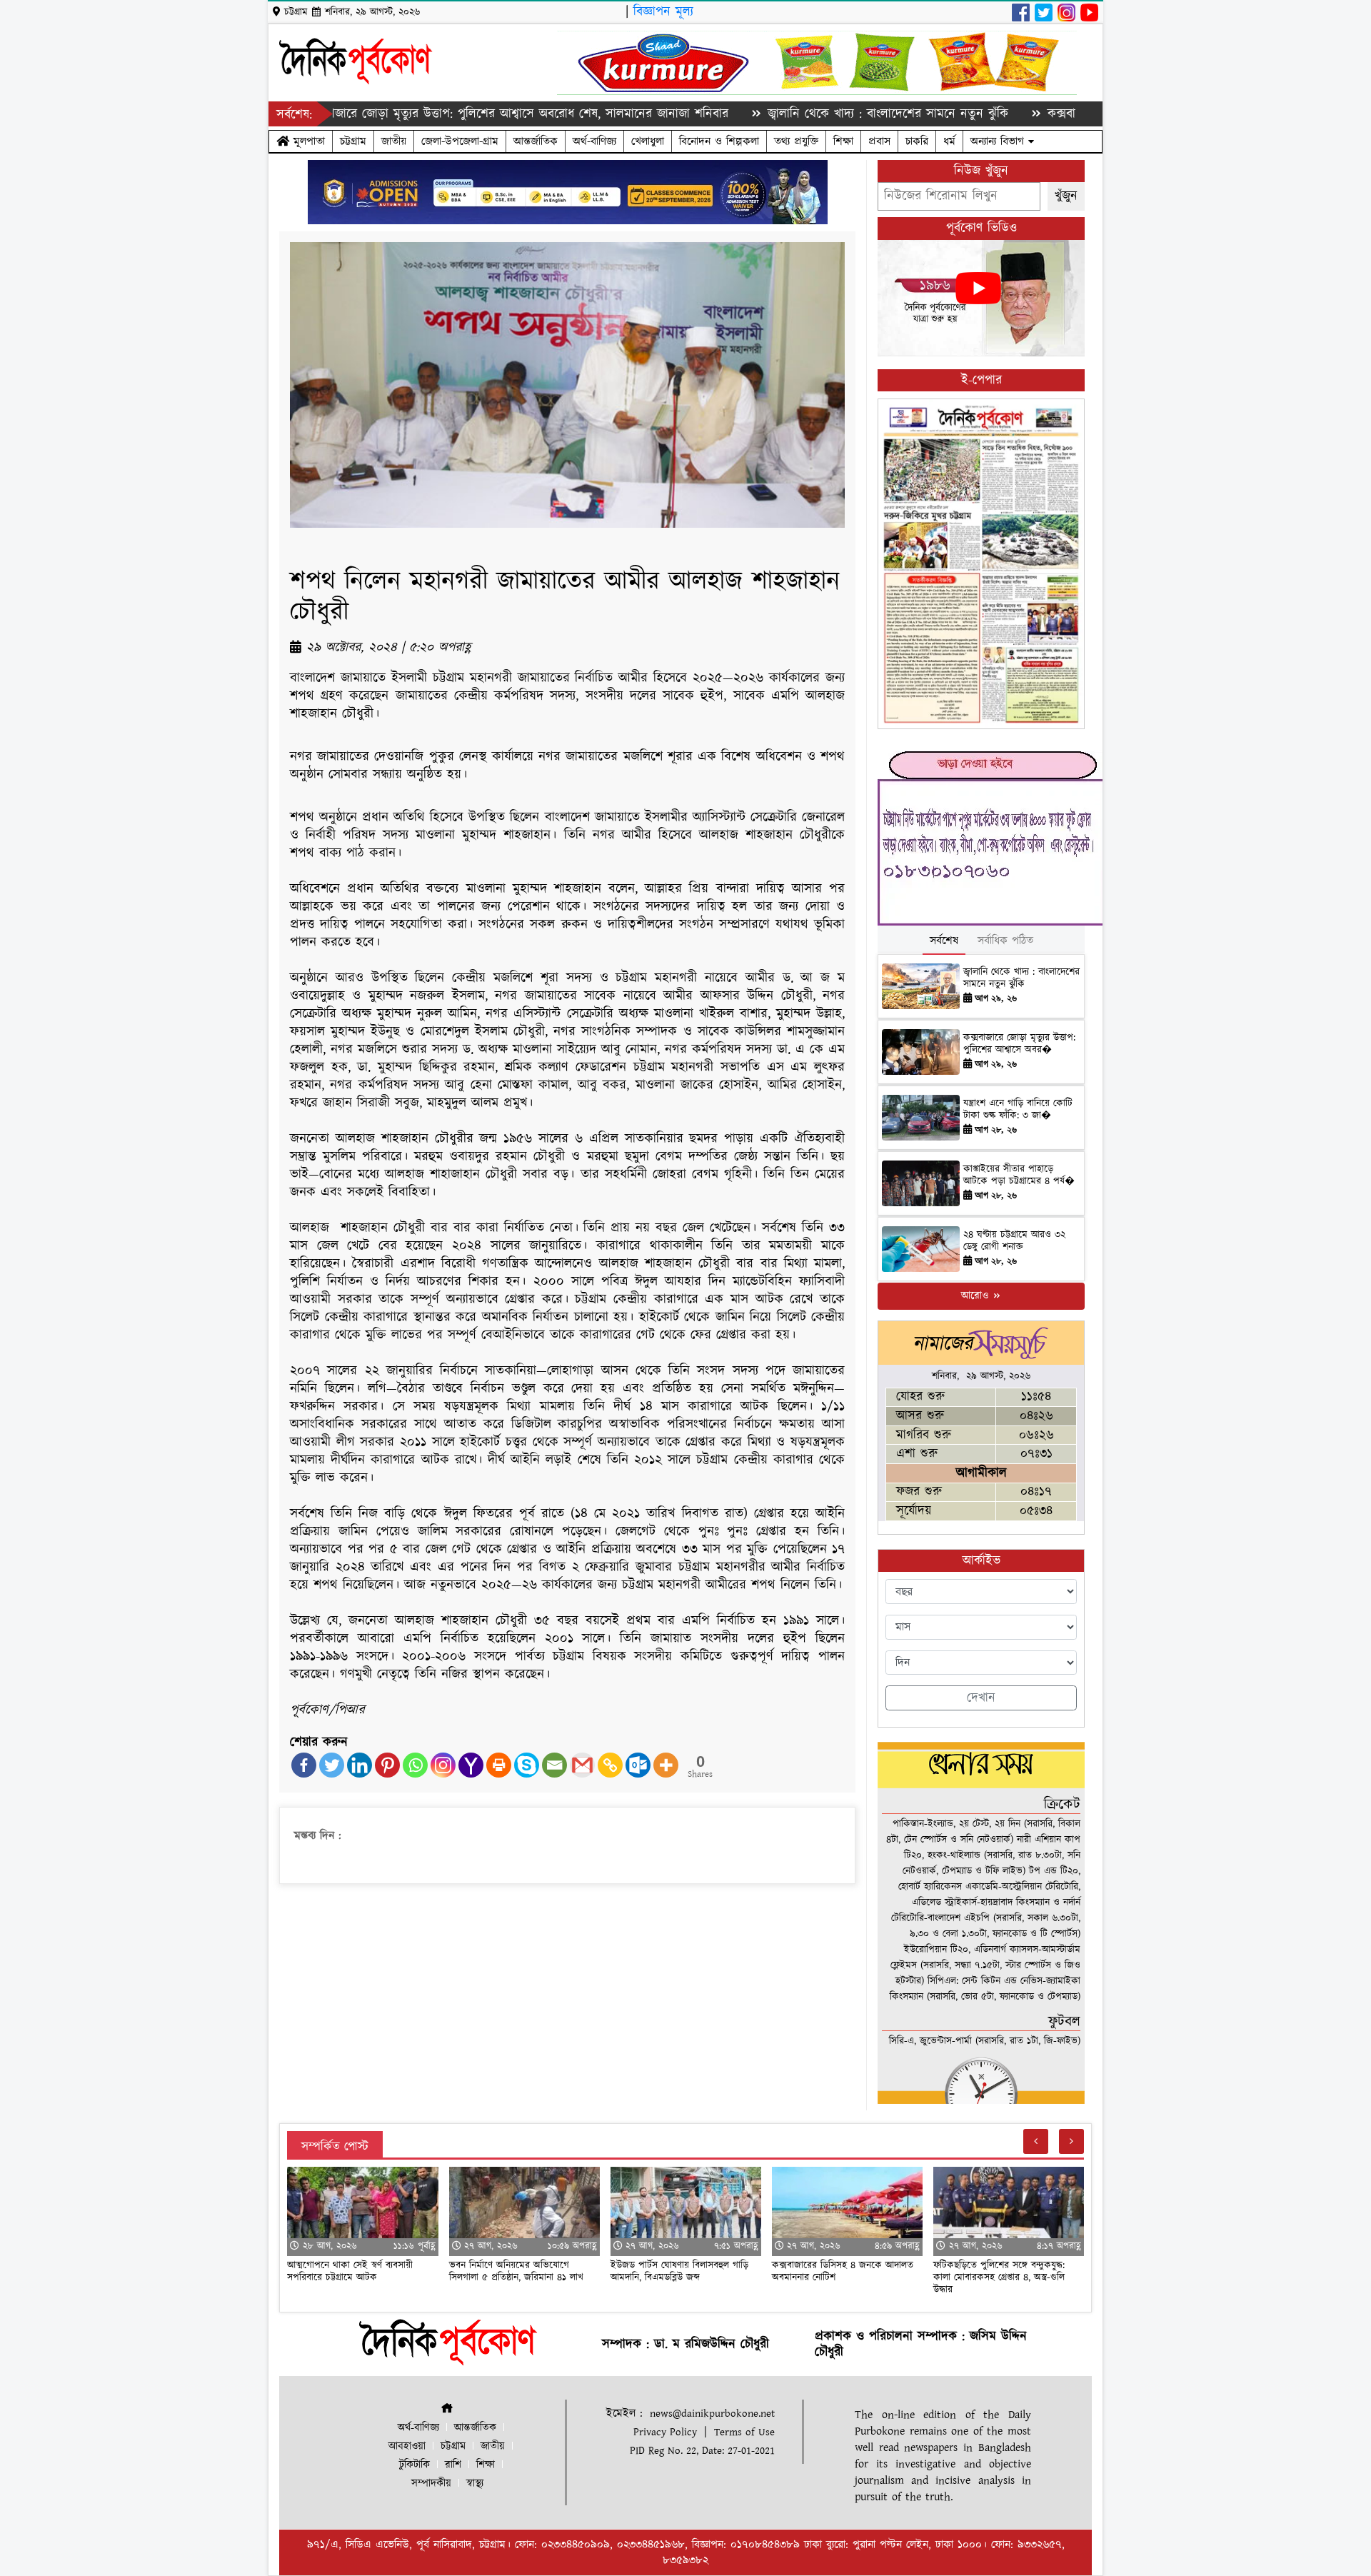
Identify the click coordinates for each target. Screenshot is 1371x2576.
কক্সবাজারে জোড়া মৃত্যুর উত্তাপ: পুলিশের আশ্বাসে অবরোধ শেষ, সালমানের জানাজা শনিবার (430, 114)
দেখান (981, 1698)
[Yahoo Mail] (471, 1765)
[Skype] (527, 1765)
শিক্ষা (843, 141)
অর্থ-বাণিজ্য (594, 141)
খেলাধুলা (648, 141)
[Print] (499, 1765)
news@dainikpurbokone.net (712, 2414)
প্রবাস (879, 141)
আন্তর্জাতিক (536, 141)
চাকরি (917, 141)
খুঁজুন (1066, 196)
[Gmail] (582, 1765)
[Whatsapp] (415, 1765)
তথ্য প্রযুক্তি (796, 141)
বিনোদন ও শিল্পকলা (719, 141)
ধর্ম (949, 141)
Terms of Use (744, 2432)
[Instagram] (443, 1765)
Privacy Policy (665, 2432)
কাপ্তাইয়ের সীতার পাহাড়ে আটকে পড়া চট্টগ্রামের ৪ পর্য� (1019, 1175)
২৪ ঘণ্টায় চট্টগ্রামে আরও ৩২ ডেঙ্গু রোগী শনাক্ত (1014, 1241)
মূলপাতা (307, 141)
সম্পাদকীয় (431, 2484)
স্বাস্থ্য (475, 2484)
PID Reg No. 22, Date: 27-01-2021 (702, 2451)
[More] (666, 1765)
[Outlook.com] (638, 1765)
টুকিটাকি (415, 2465)
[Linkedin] (360, 1765)
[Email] (554, 1765)
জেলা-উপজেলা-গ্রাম (460, 141)
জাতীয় (394, 141)
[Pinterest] (387, 1765)
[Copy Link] (610, 1765)
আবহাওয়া (407, 2446)
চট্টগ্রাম (353, 141)
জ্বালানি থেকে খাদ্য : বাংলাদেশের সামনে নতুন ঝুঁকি (800, 114)
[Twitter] (332, 1765)
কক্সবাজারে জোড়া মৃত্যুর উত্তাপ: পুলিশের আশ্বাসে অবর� (1019, 1044)
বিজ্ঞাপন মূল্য (663, 12)
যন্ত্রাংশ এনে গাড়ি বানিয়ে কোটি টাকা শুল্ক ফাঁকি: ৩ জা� (1018, 1109)
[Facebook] (304, 1765)
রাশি (453, 2465)
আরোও (976, 1296)
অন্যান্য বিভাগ (999, 141)
